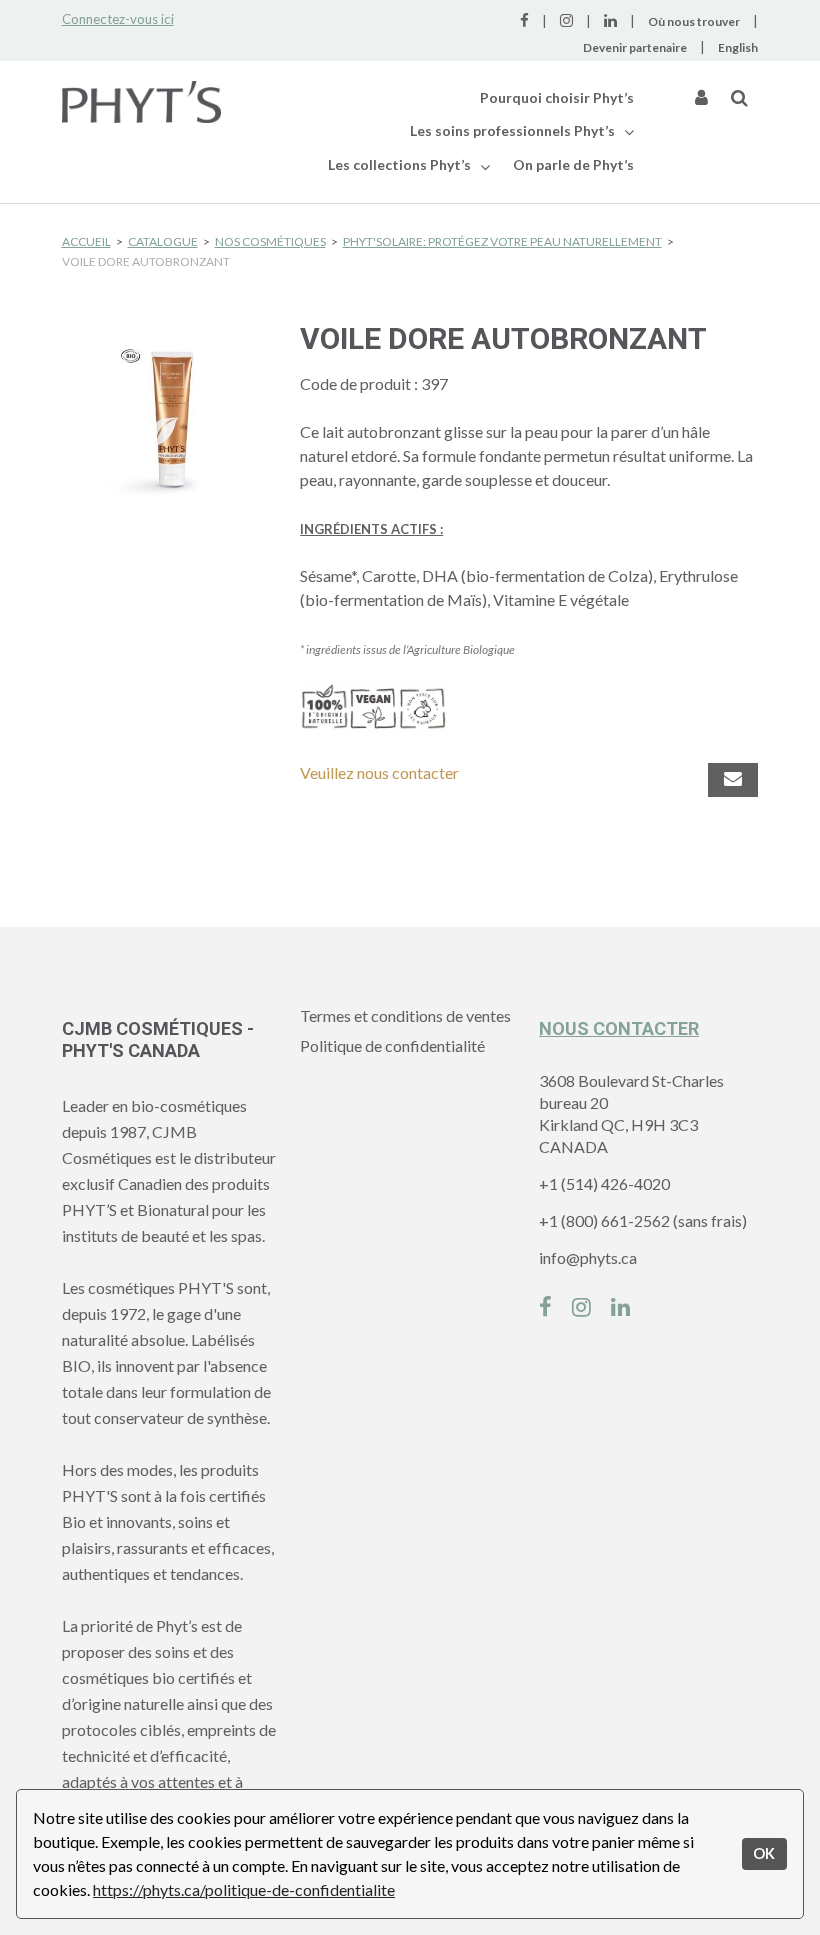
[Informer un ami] (733, 780)
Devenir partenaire (635, 47)
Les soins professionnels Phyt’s (514, 130)
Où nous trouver (694, 21)
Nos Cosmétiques (270, 241)
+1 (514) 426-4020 (604, 1183)
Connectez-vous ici (118, 19)
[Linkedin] (620, 1304)
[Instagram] (581, 1304)
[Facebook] (545, 1304)
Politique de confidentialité (392, 1045)
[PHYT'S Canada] (142, 102)
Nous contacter (619, 1028)
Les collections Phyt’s (401, 164)
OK (764, 1853)
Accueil (86, 241)
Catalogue (163, 241)
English (738, 47)
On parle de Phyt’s (573, 164)
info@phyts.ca (588, 1257)
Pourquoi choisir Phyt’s (557, 97)
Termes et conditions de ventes (405, 1015)
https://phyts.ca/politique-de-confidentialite (244, 1889)
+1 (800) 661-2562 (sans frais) (643, 1220)
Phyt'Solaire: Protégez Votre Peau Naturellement (502, 241)
